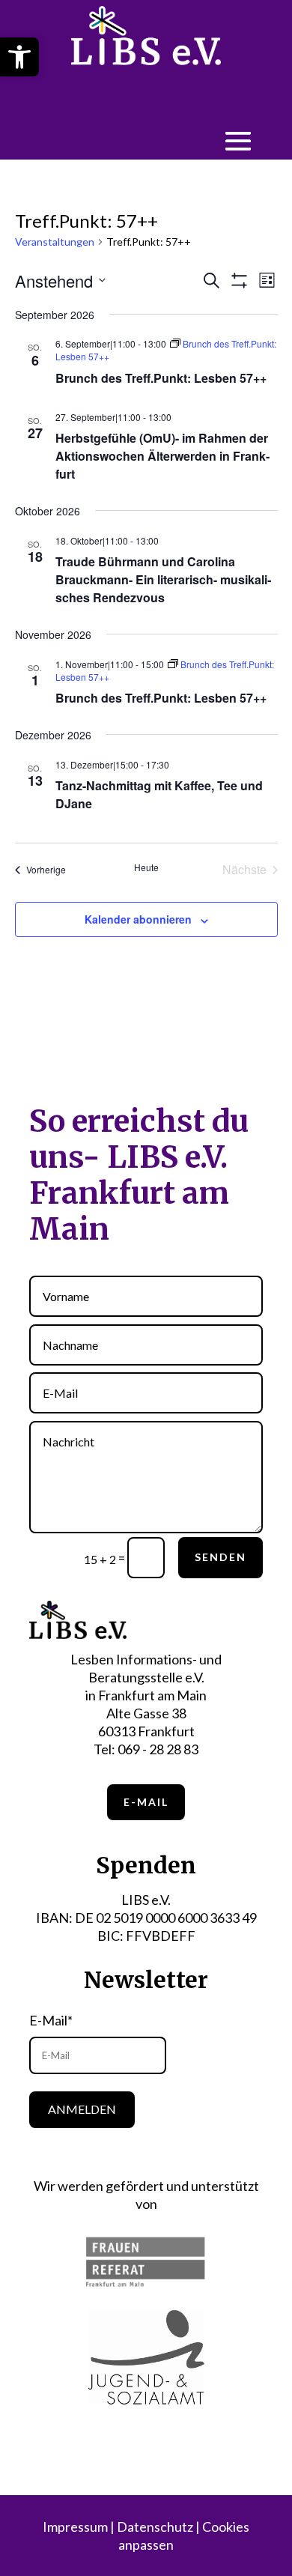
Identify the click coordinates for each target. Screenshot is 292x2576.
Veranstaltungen (55, 242)
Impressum (75, 2527)
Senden (220, 1557)
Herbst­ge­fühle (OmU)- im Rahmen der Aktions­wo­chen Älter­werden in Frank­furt (162, 456)
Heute (146, 867)
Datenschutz (155, 2527)
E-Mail (146, 1802)
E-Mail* (51, 2020)
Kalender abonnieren (138, 919)
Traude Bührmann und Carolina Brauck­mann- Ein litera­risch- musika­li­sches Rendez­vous (163, 579)
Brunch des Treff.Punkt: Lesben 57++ (161, 378)
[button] (19, 57)
